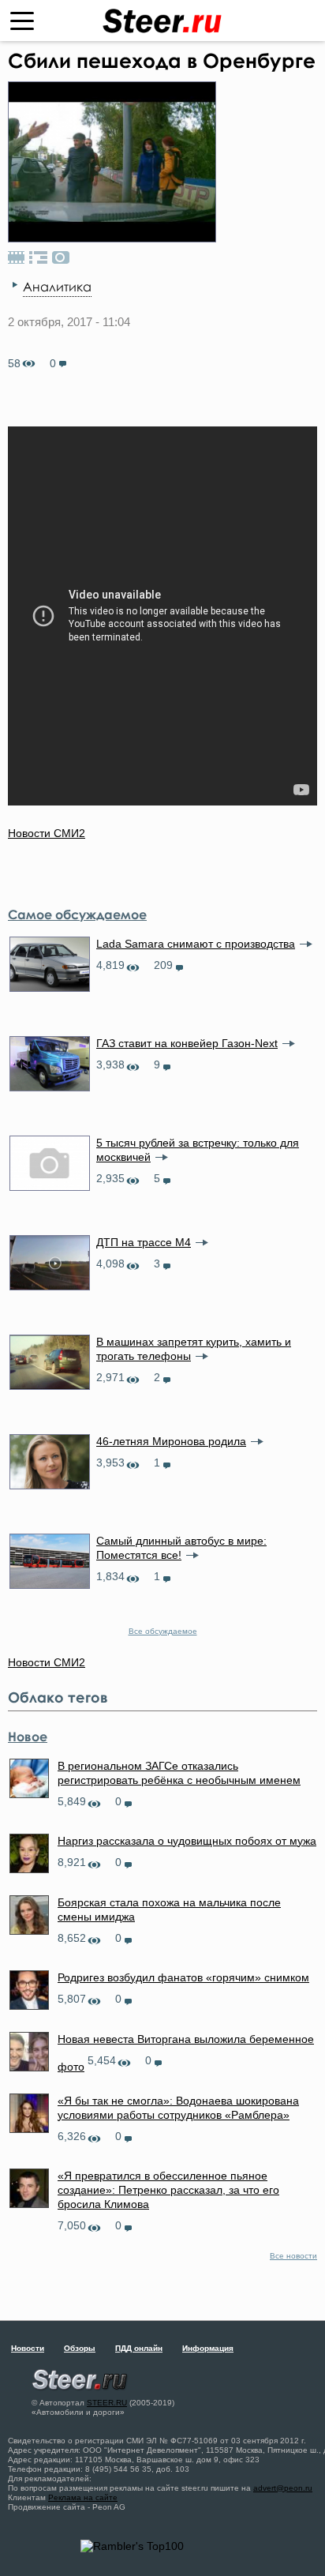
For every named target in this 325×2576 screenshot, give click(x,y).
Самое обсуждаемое (77, 914)
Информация (208, 2348)
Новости (28, 2348)
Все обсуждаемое (163, 1631)
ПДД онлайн (139, 2348)
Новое (28, 1737)
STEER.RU (107, 2403)
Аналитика (57, 287)
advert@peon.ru (283, 2488)
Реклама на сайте (83, 2497)
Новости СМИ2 (47, 833)
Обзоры (80, 2348)
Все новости (293, 2256)
